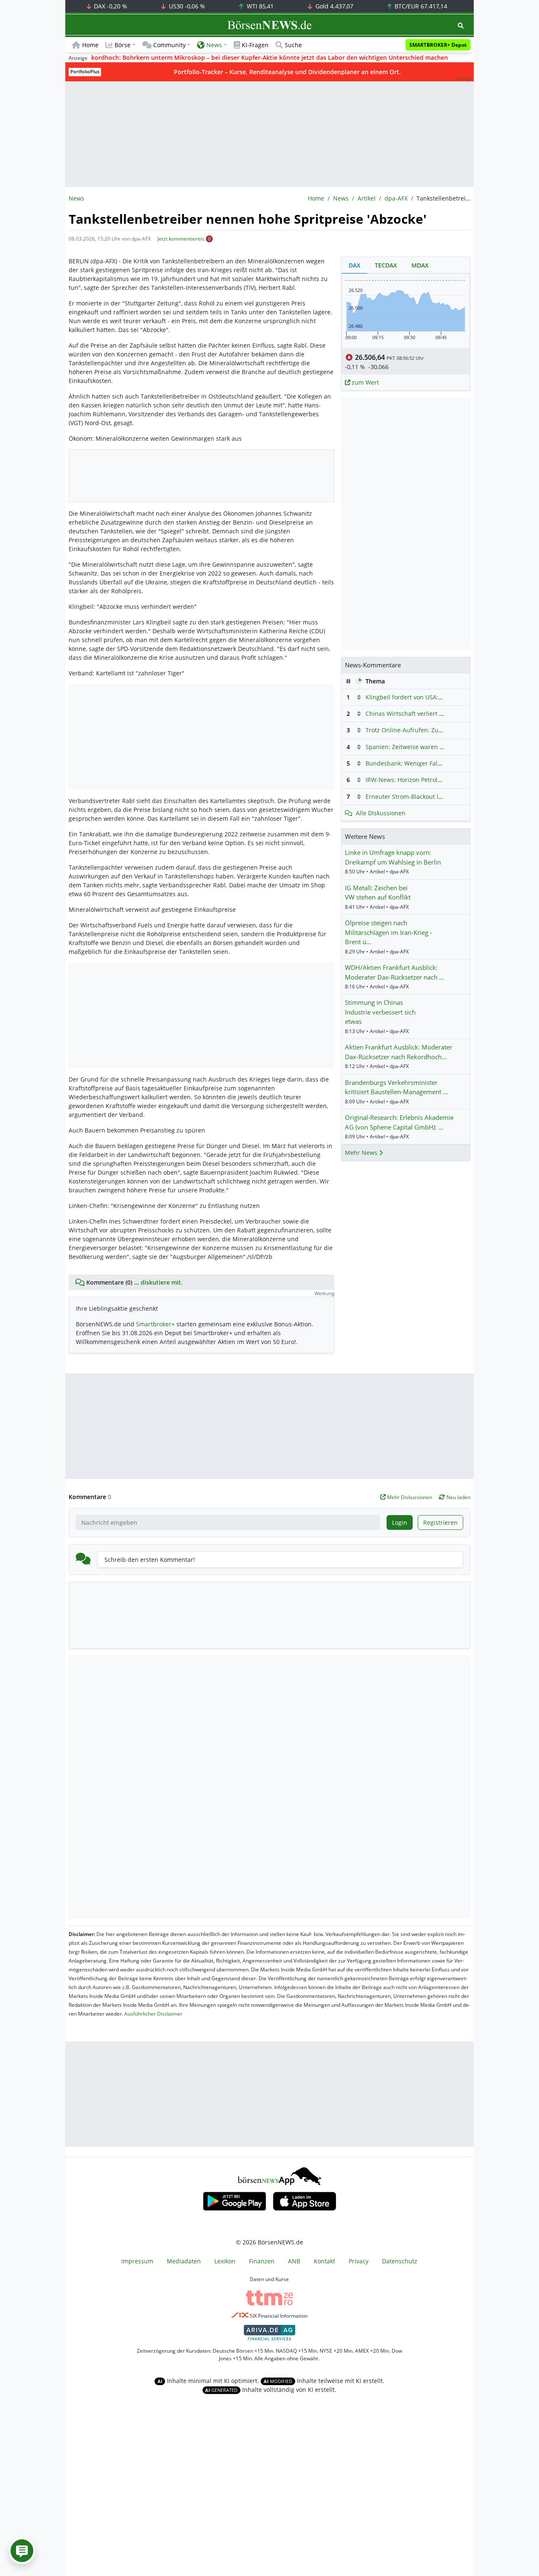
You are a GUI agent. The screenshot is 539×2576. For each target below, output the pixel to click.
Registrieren (440, 1522)
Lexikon (225, 2261)
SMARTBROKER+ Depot (438, 45)
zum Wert (364, 382)
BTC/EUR (420, 6)
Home (90, 45)
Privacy (359, 2261)
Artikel (367, 198)
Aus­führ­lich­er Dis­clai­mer (153, 2014)
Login (400, 1522)
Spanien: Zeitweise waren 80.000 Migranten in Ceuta (440, 747)
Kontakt (324, 2261)
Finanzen (262, 2261)
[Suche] (461, 25)
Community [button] (169, 45)
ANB (294, 2261)
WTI (259, 6)
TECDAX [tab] (386, 265)
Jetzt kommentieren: (181, 239)
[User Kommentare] (22, 2551)
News (341, 198)
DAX (110, 6)
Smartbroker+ (155, 1324)
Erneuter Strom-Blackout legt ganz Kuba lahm (430, 797)
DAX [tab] (355, 265)
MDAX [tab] (420, 265)
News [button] (214, 45)
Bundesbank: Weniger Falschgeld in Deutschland (435, 763)
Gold (334, 6)
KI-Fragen (255, 45)
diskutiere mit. (162, 1282)
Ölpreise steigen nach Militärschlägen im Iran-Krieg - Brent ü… (388, 932)
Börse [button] (123, 45)
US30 (186, 6)
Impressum (137, 2261)
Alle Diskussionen (381, 813)
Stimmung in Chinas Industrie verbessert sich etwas (380, 1012)
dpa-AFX (396, 198)
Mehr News (362, 1153)
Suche (293, 45)
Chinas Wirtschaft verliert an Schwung (420, 714)
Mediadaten (184, 2261)
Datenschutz (400, 2261)
